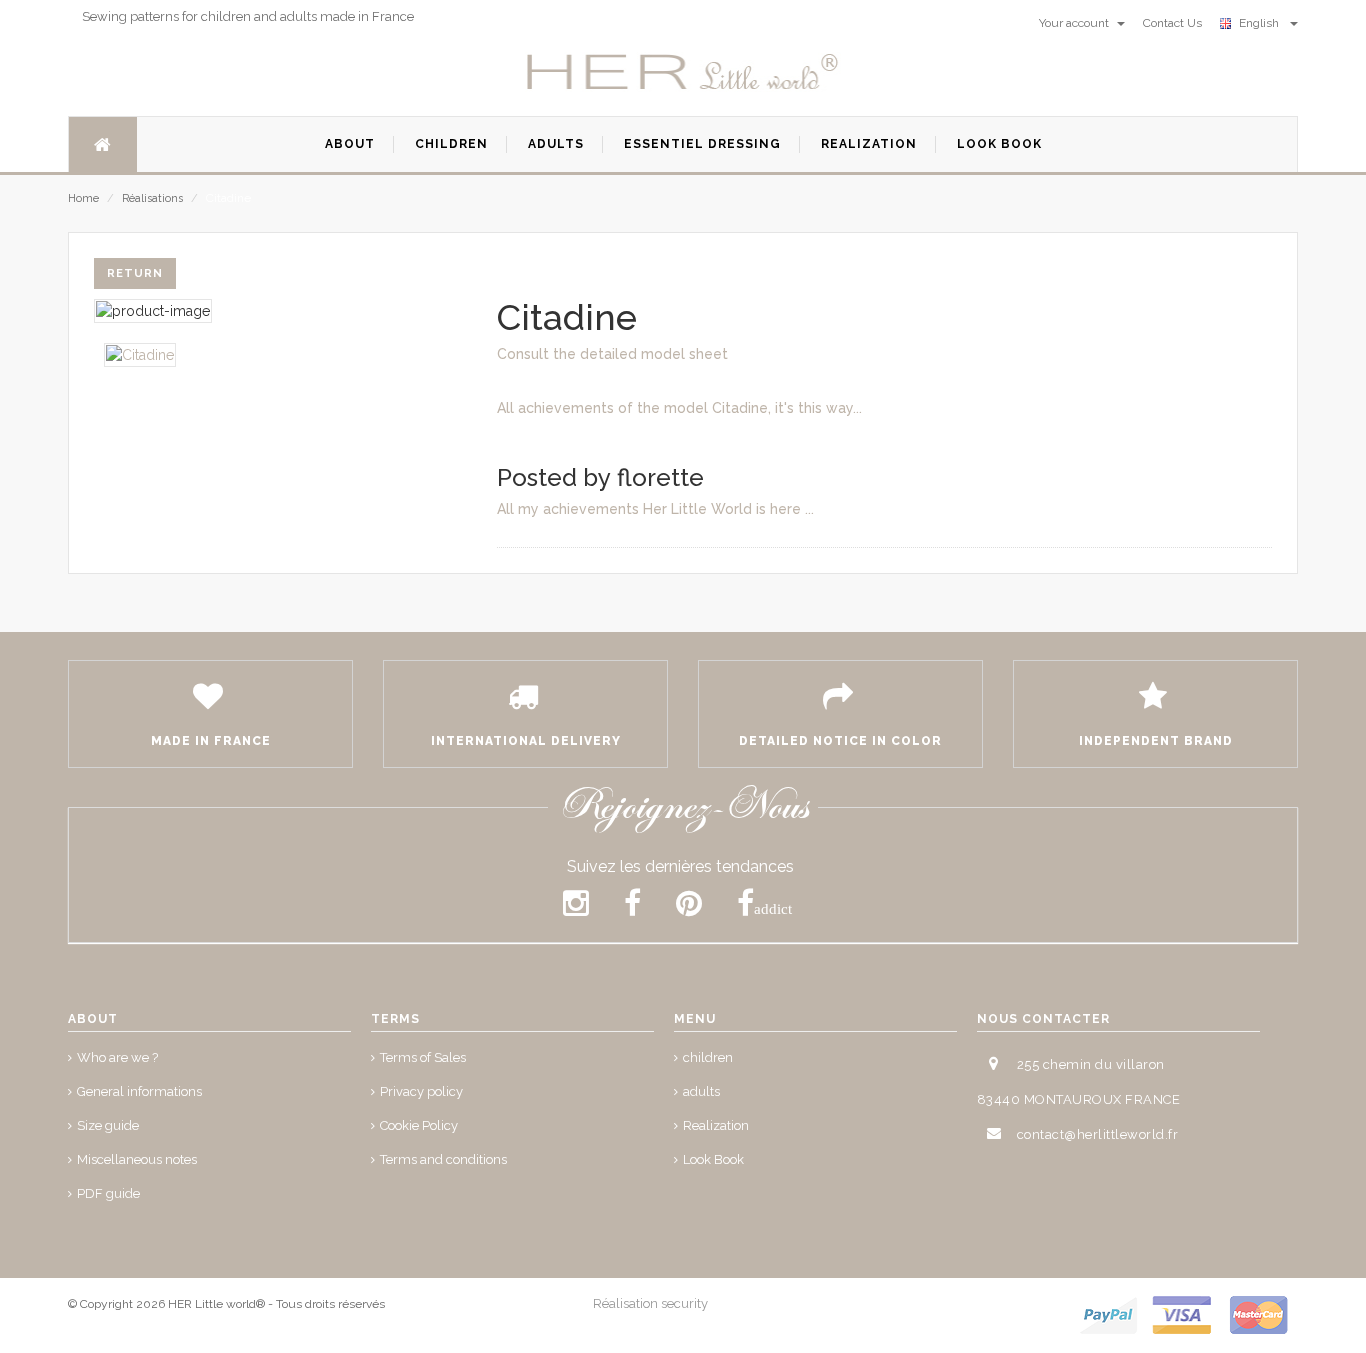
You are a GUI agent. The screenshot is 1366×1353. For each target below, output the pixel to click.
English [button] (1262, 23)
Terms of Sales (423, 1057)
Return (135, 273)
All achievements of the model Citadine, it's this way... (679, 408)
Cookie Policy (419, 1125)
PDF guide (108, 1193)
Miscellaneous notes (137, 1159)
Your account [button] (1075, 23)
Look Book (713, 1159)
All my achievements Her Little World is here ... (655, 509)
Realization (716, 1125)
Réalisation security (650, 1303)
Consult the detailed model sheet (612, 354)
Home (83, 198)
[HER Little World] (683, 73)
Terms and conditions (443, 1159)
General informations (139, 1091)
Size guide (108, 1125)
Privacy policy (421, 1091)
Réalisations (152, 198)
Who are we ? (117, 1057)
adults (701, 1091)
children (708, 1057)
